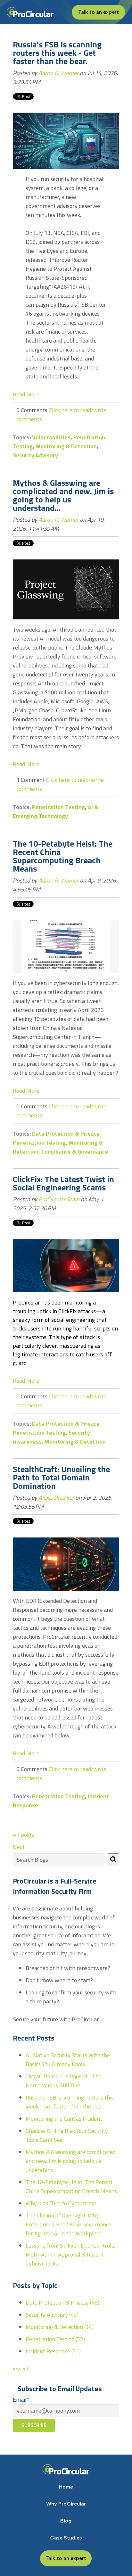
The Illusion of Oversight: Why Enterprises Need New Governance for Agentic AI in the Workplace (68, 2224)
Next (19, 1847)
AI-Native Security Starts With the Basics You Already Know (68, 2060)
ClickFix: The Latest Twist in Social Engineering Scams (63, 1183)
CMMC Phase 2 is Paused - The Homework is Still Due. (64, 2081)
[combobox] (59, 1860)
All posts (24, 1835)
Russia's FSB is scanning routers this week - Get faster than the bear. (57, 53)
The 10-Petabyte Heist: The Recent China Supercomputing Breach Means (63, 856)
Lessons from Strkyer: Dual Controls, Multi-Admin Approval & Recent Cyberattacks (70, 2254)
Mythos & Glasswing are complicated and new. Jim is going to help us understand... (63, 495)
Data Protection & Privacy (66, 1134)
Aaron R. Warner (58, 73)
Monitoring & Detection (66, 446)
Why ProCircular (66, 2504)
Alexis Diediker (56, 1498)
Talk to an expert (99, 12)
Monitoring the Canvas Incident (64, 2119)
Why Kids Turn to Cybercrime (61, 2203)
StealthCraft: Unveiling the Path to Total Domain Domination (61, 1477)
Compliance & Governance (75, 1151)
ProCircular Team (59, 1199)
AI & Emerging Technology (56, 812)
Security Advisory (35, 455)
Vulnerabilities (51, 437)
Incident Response (53, 2351)
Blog (66, 2521)
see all (21, 2369)
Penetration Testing (58, 807)
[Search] (113, 1860)
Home (66, 2487)
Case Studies (66, 2538)
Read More (26, 394)
